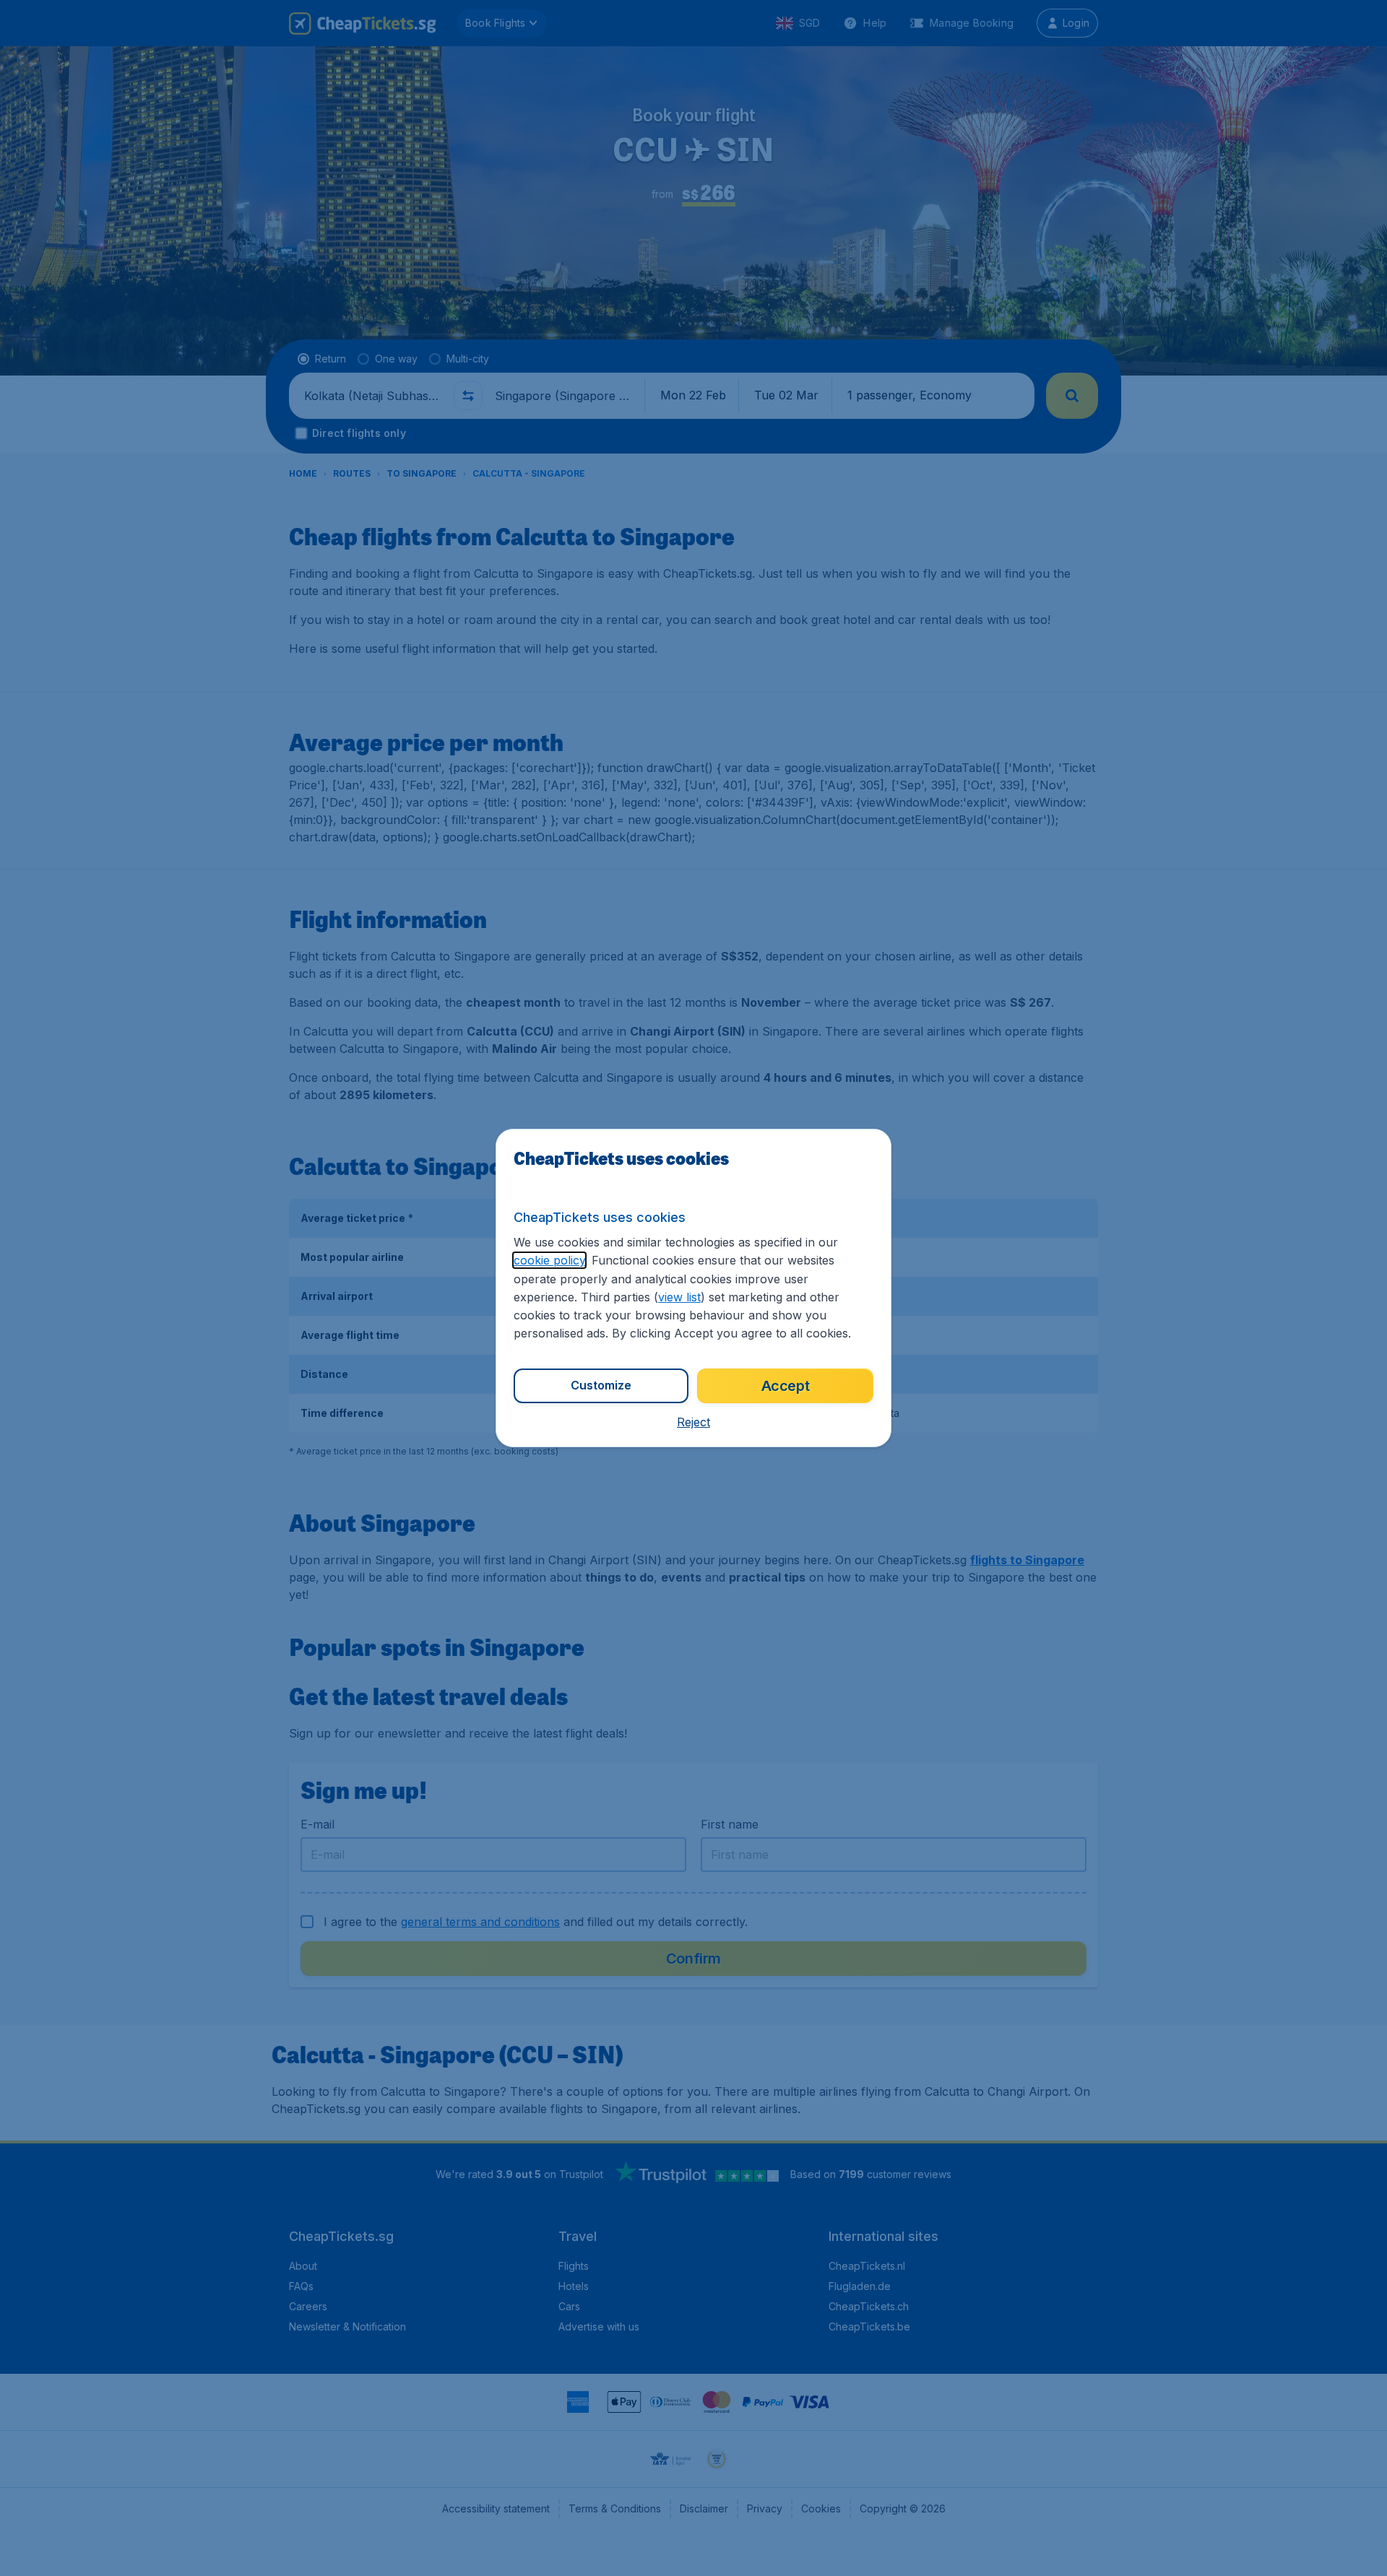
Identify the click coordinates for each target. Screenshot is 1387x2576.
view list (679, 1297)
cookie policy (549, 1260)
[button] (693, 1422)
